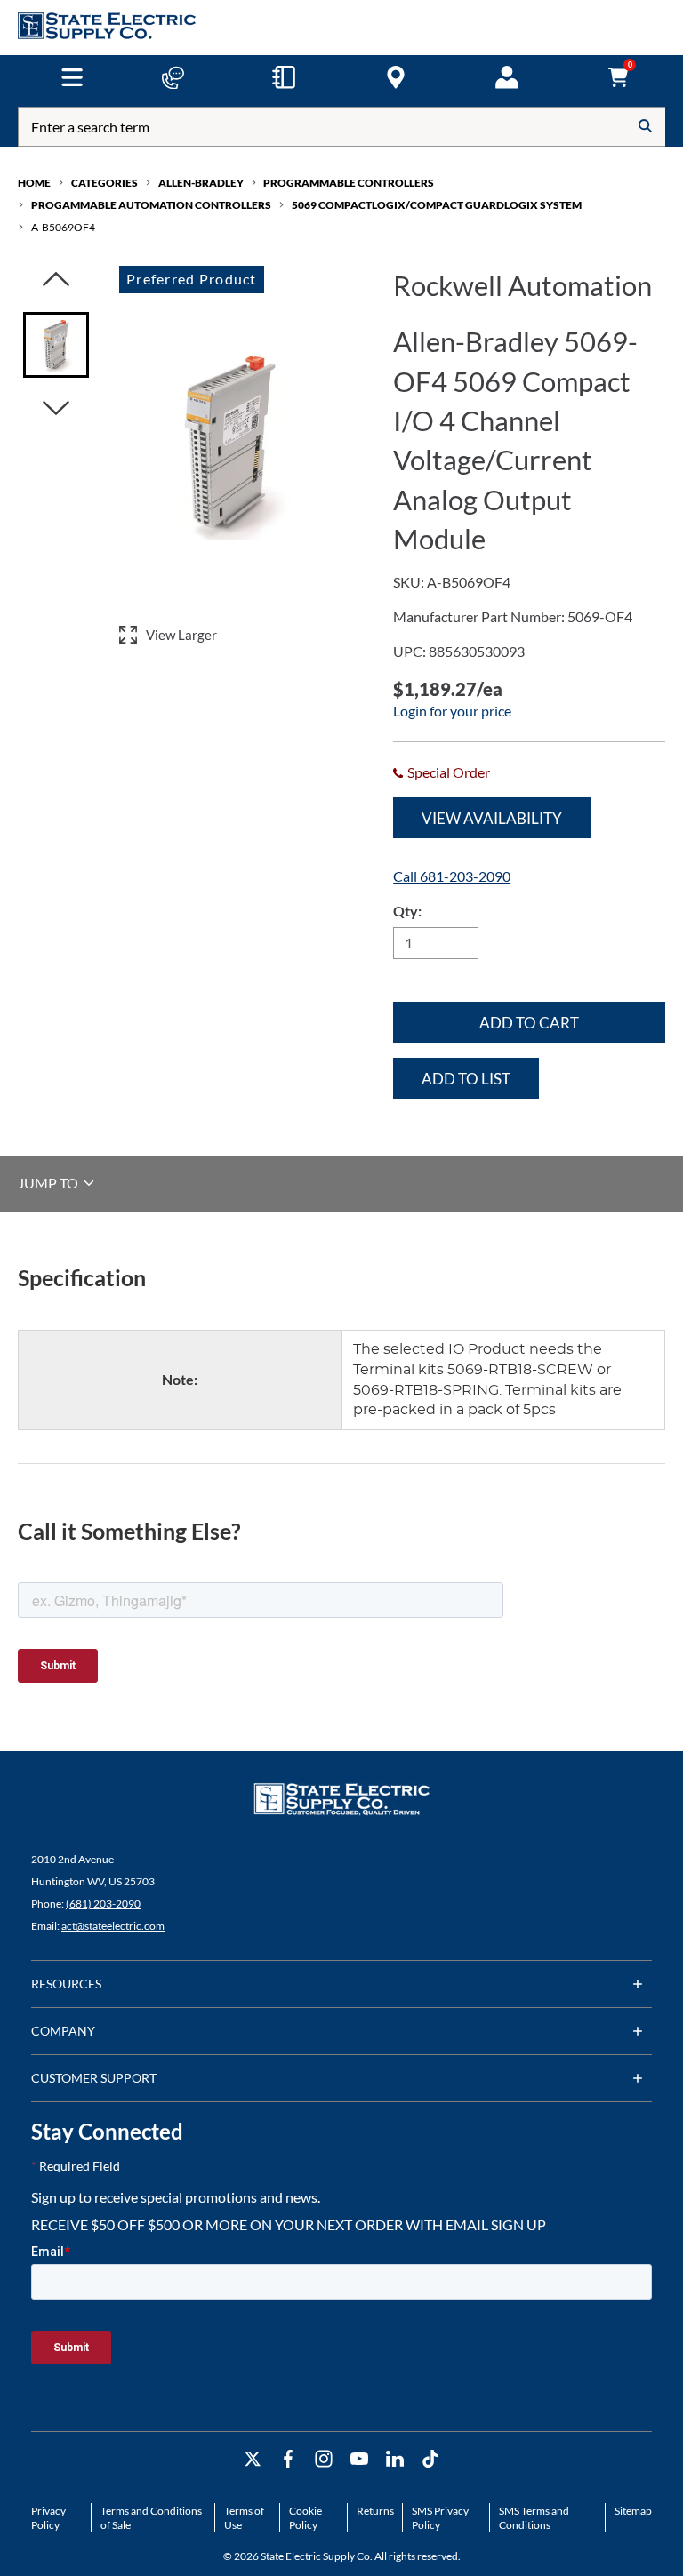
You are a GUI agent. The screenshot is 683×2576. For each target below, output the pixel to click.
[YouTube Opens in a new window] (359, 2459)
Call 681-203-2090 (452, 876)
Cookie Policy (305, 2518)
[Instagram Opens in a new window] (324, 2459)
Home (34, 183)
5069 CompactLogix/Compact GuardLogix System (437, 205)
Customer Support (94, 2078)
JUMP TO (49, 1183)
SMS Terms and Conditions (534, 2518)
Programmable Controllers (349, 183)
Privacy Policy (48, 2518)
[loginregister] (507, 77)
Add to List (466, 1079)
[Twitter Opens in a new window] (253, 2459)
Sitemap (633, 2511)
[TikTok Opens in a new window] (430, 2459)
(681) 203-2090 (103, 1904)
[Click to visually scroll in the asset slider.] (56, 280)
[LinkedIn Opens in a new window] (395, 2459)
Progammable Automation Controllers (151, 205)
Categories (104, 183)
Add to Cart (529, 1023)
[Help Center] (173, 77)
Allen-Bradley (201, 183)
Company (63, 2031)
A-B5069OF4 (63, 227)
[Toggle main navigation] (72, 77)
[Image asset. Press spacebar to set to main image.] (56, 345)
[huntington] (396, 77)
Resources (66, 1984)
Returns (375, 2511)
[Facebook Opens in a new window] (288, 2459)
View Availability (492, 818)
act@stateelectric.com (113, 1926)
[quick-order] (284, 77)
